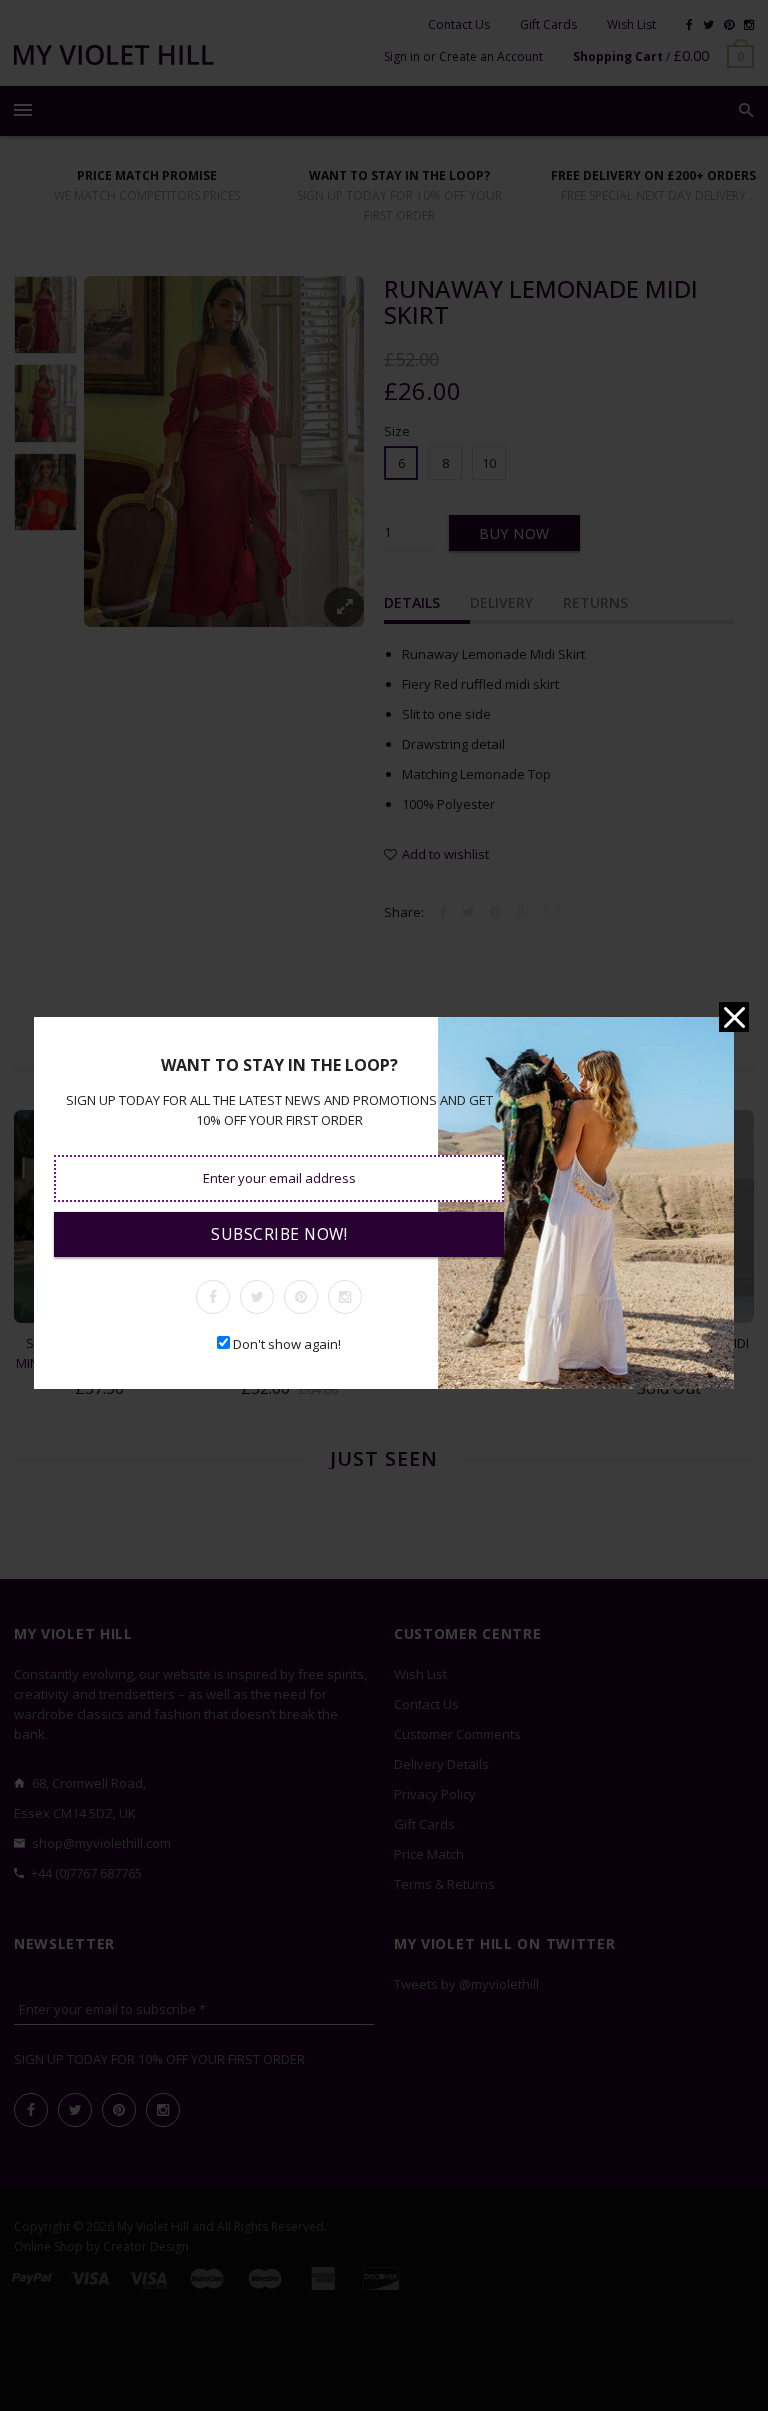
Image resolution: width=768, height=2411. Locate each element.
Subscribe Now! (279, 1234)
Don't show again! (287, 1344)
